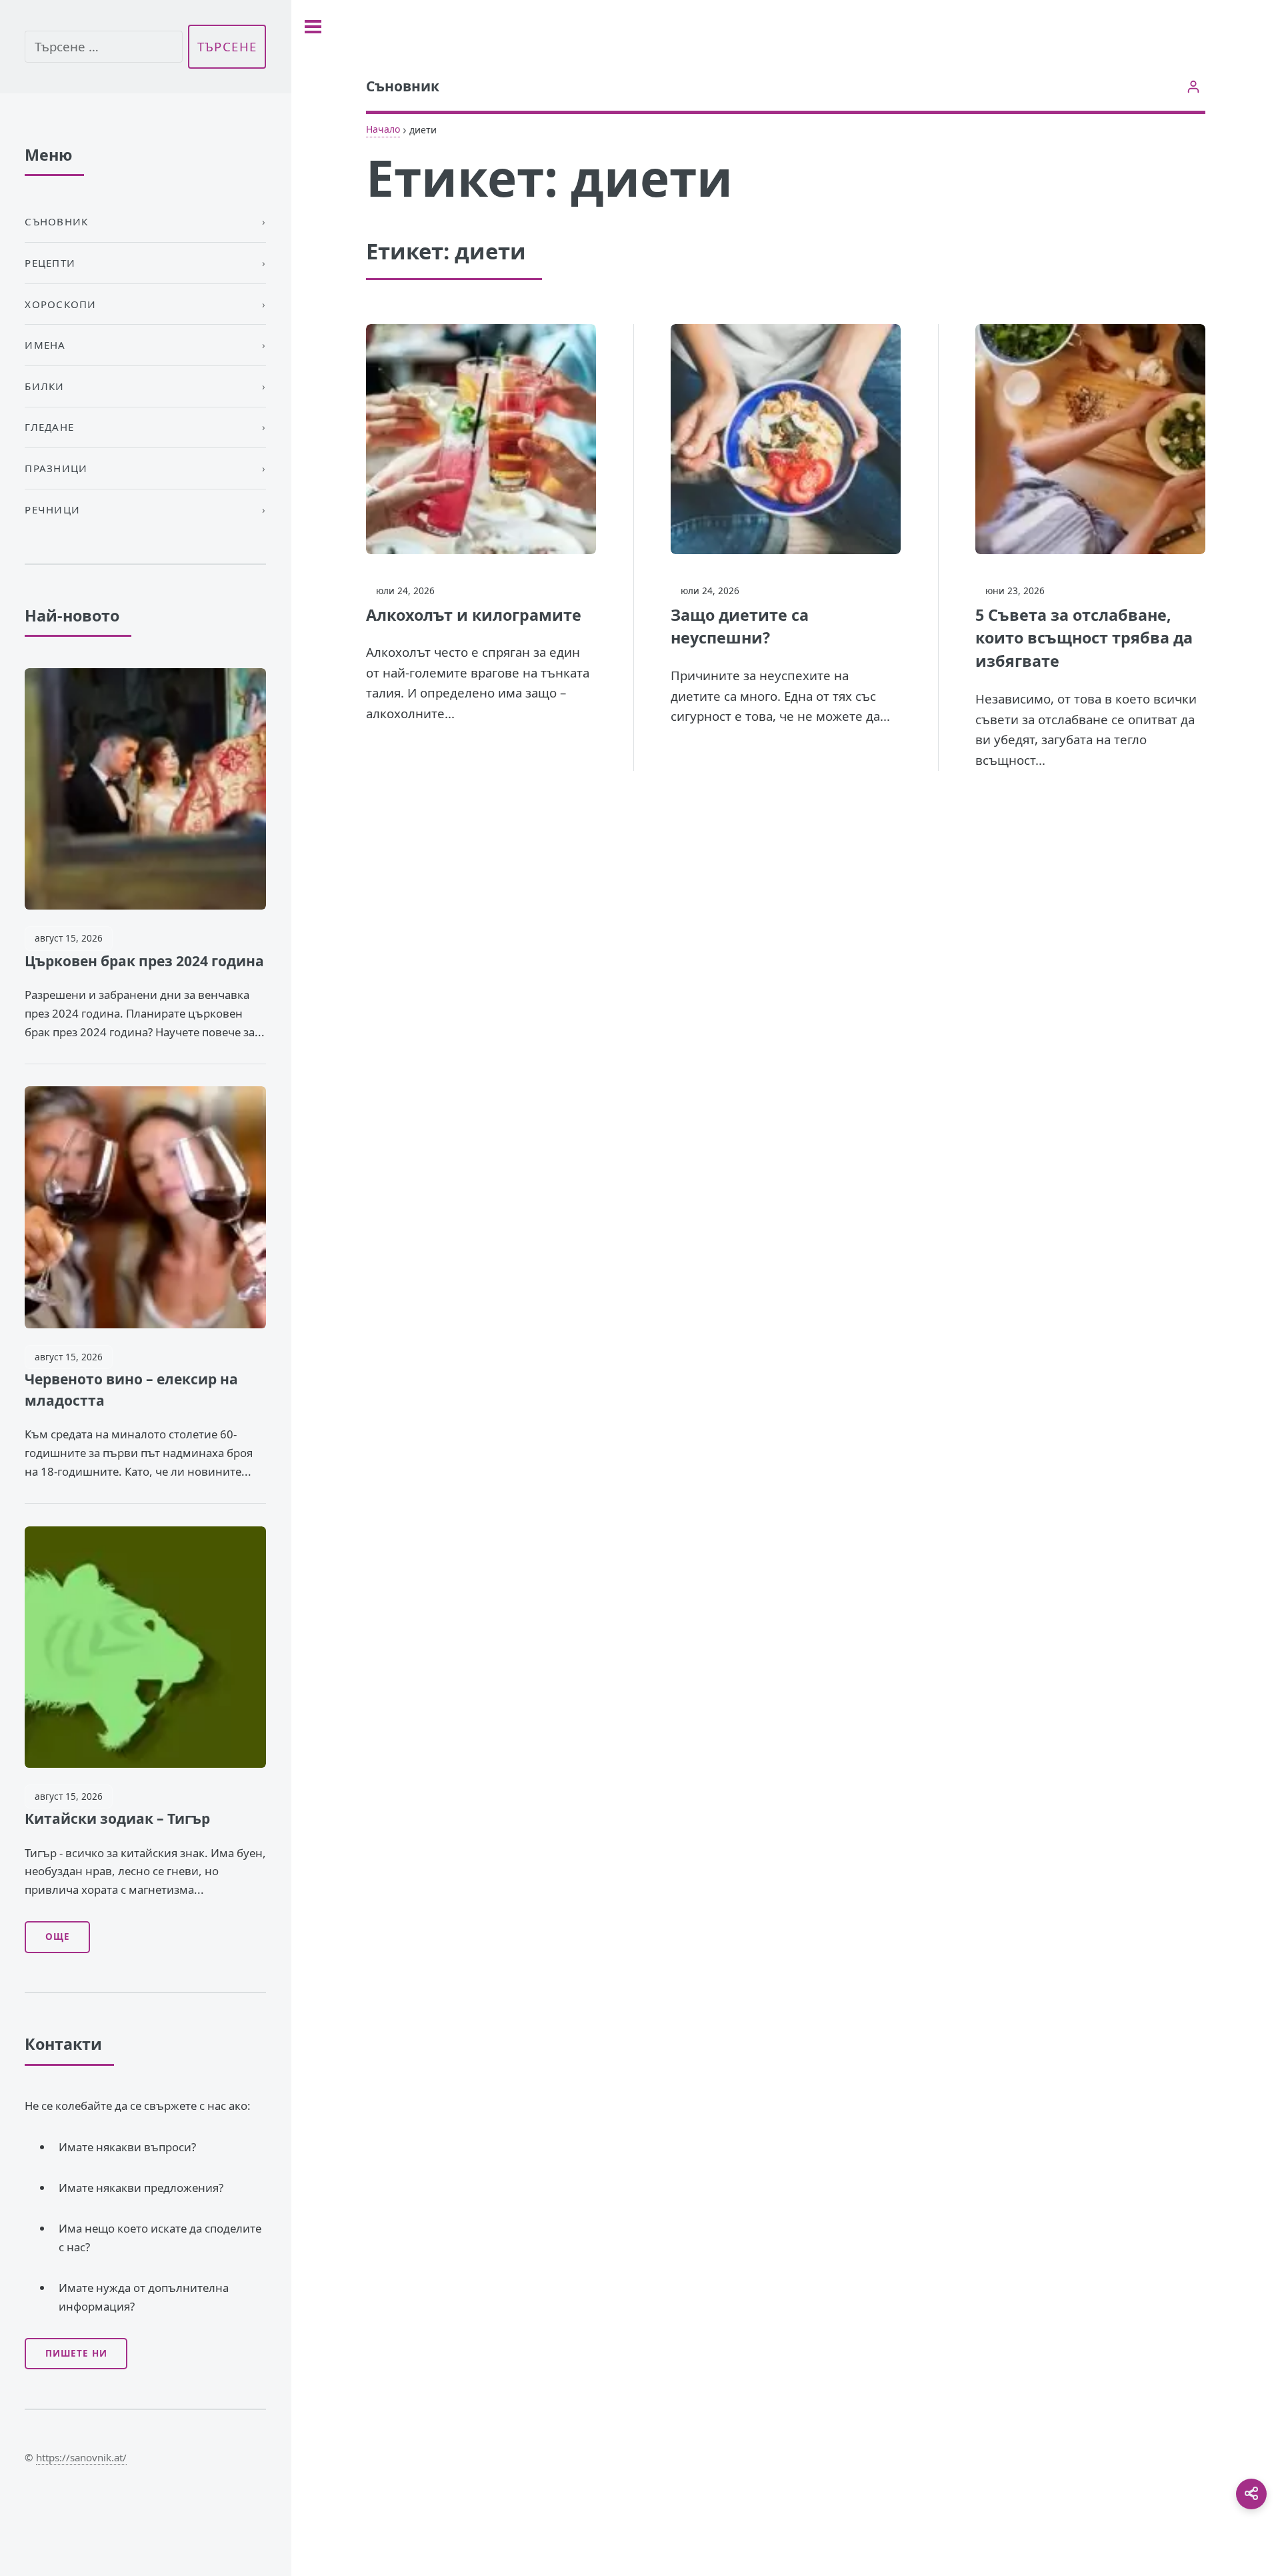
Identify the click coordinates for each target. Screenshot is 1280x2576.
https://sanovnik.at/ (81, 2457)
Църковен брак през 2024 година (144, 961)
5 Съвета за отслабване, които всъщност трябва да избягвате (1084, 638)
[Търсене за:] (103, 47)
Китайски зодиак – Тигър (117, 1818)
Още (58, 1937)
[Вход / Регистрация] (1194, 86)
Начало (383, 129)
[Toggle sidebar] (313, 27)
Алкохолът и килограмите (474, 615)
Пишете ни (76, 2353)
